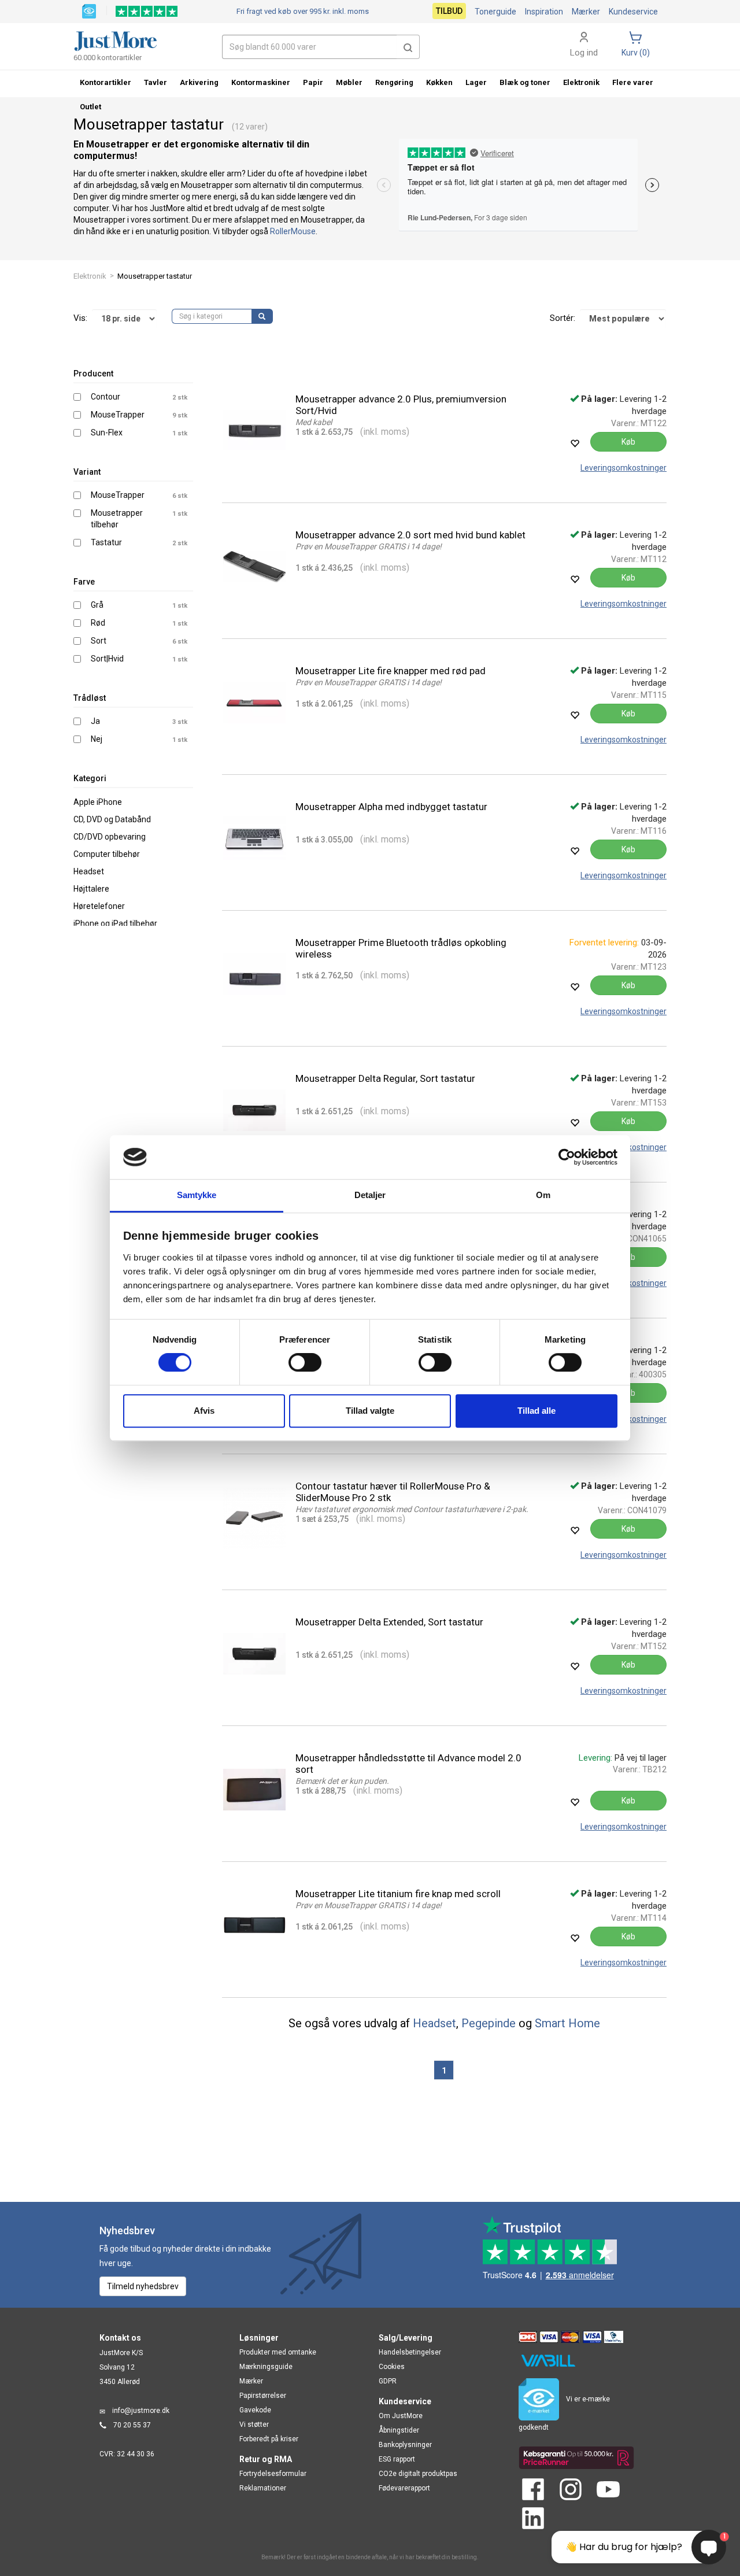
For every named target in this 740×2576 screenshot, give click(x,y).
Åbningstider (399, 2430)
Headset (89, 871)
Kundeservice (633, 12)
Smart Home (567, 2023)
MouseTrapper (118, 415)
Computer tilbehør (107, 854)
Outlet (90, 107)
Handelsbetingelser (410, 2352)
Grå (97, 605)
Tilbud (449, 11)
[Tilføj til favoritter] (575, 443)
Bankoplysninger (405, 2445)
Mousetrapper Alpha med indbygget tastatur (391, 807)
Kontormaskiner (261, 82)
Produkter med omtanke (278, 2352)
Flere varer (633, 82)
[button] (408, 47)
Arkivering (199, 82)
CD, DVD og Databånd (112, 819)
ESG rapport (397, 2459)
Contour (106, 397)
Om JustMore (401, 2416)
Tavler (156, 82)
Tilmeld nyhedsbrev (143, 2286)
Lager (476, 82)
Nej (97, 739)
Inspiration (544, 12)
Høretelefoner (99, 906)
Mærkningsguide (266, 2367)
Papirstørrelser (263, 2396)
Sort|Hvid (107, 659)
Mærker (586, 12)
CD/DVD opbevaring (110, 837)
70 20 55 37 (132, 2425)
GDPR (388, 2381)
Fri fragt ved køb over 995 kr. (303, 11)
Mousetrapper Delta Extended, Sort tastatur (389, 1622)
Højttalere (91, 889)
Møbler (349, 82)
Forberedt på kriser (269, 2439)
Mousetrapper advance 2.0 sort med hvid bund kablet (410, 535)
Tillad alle (536, 1411)
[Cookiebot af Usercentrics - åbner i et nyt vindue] (567, 1157)
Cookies (392, 2367)
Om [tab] (543, 1195)
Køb (628, 442)
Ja (95, 721)
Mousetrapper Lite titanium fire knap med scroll (398, 1894)
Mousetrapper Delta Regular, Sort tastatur (385, 1078)
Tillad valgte (370, 1411)
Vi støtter (254, 2425)
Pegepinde (489, 2023)
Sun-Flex (107, 433)
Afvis (204, 1411)
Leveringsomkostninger (624, 468)
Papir (313, 82)
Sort (99, 641)
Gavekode (255, 2410)
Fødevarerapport (404, 2488)
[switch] (305, 1362)
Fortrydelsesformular (273, 2474)
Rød (98, 623)
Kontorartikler (106, 82)
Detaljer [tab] (370, 1195)
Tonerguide (495, 12)
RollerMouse (293, 231)
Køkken (439, 82)
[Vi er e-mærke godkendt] (89, 10)
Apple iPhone (98, 802)
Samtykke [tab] (197, 1195)
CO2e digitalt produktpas (418, 2474)
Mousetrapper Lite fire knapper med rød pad (391, 671)
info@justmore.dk (141, 2411)
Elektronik (90, 276)
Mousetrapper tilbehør (117, 519)
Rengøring (394, 82)
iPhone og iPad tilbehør (115, 923)
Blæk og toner (525, 82)
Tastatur (106, 542)
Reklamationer (263, 2488)
